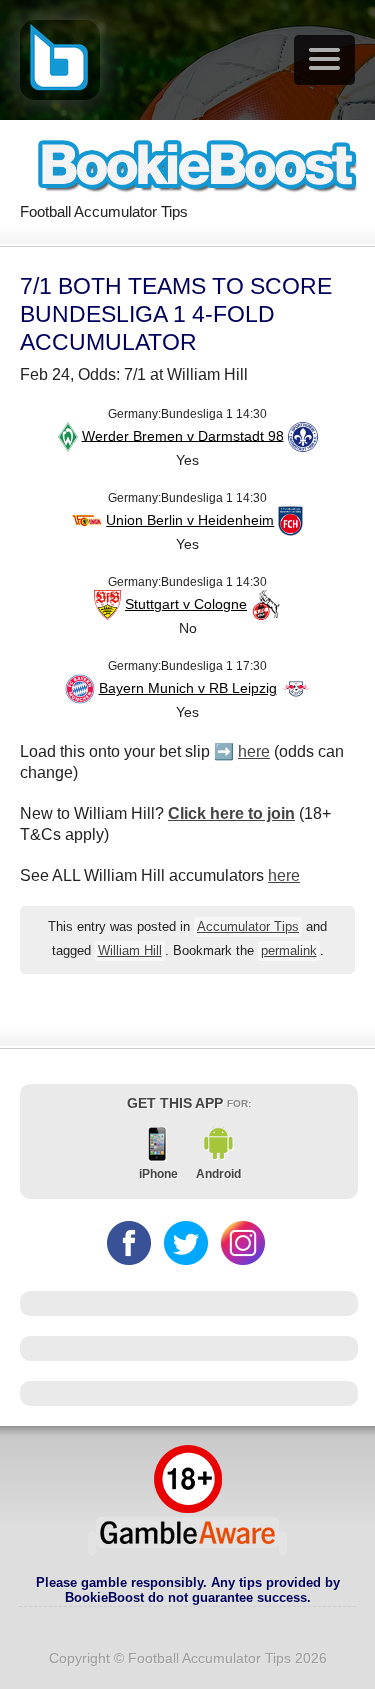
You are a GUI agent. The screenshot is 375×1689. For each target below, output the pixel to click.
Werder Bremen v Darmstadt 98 (183, 435)
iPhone (158, 1174)
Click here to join (231, 813)
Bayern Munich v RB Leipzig (188, 688)
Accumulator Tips (248, 927)
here (254, 751)
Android (218, 1174)
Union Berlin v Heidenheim (190, 520)
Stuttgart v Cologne (186, 604)
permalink (289, 951)
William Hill (130, 951)
